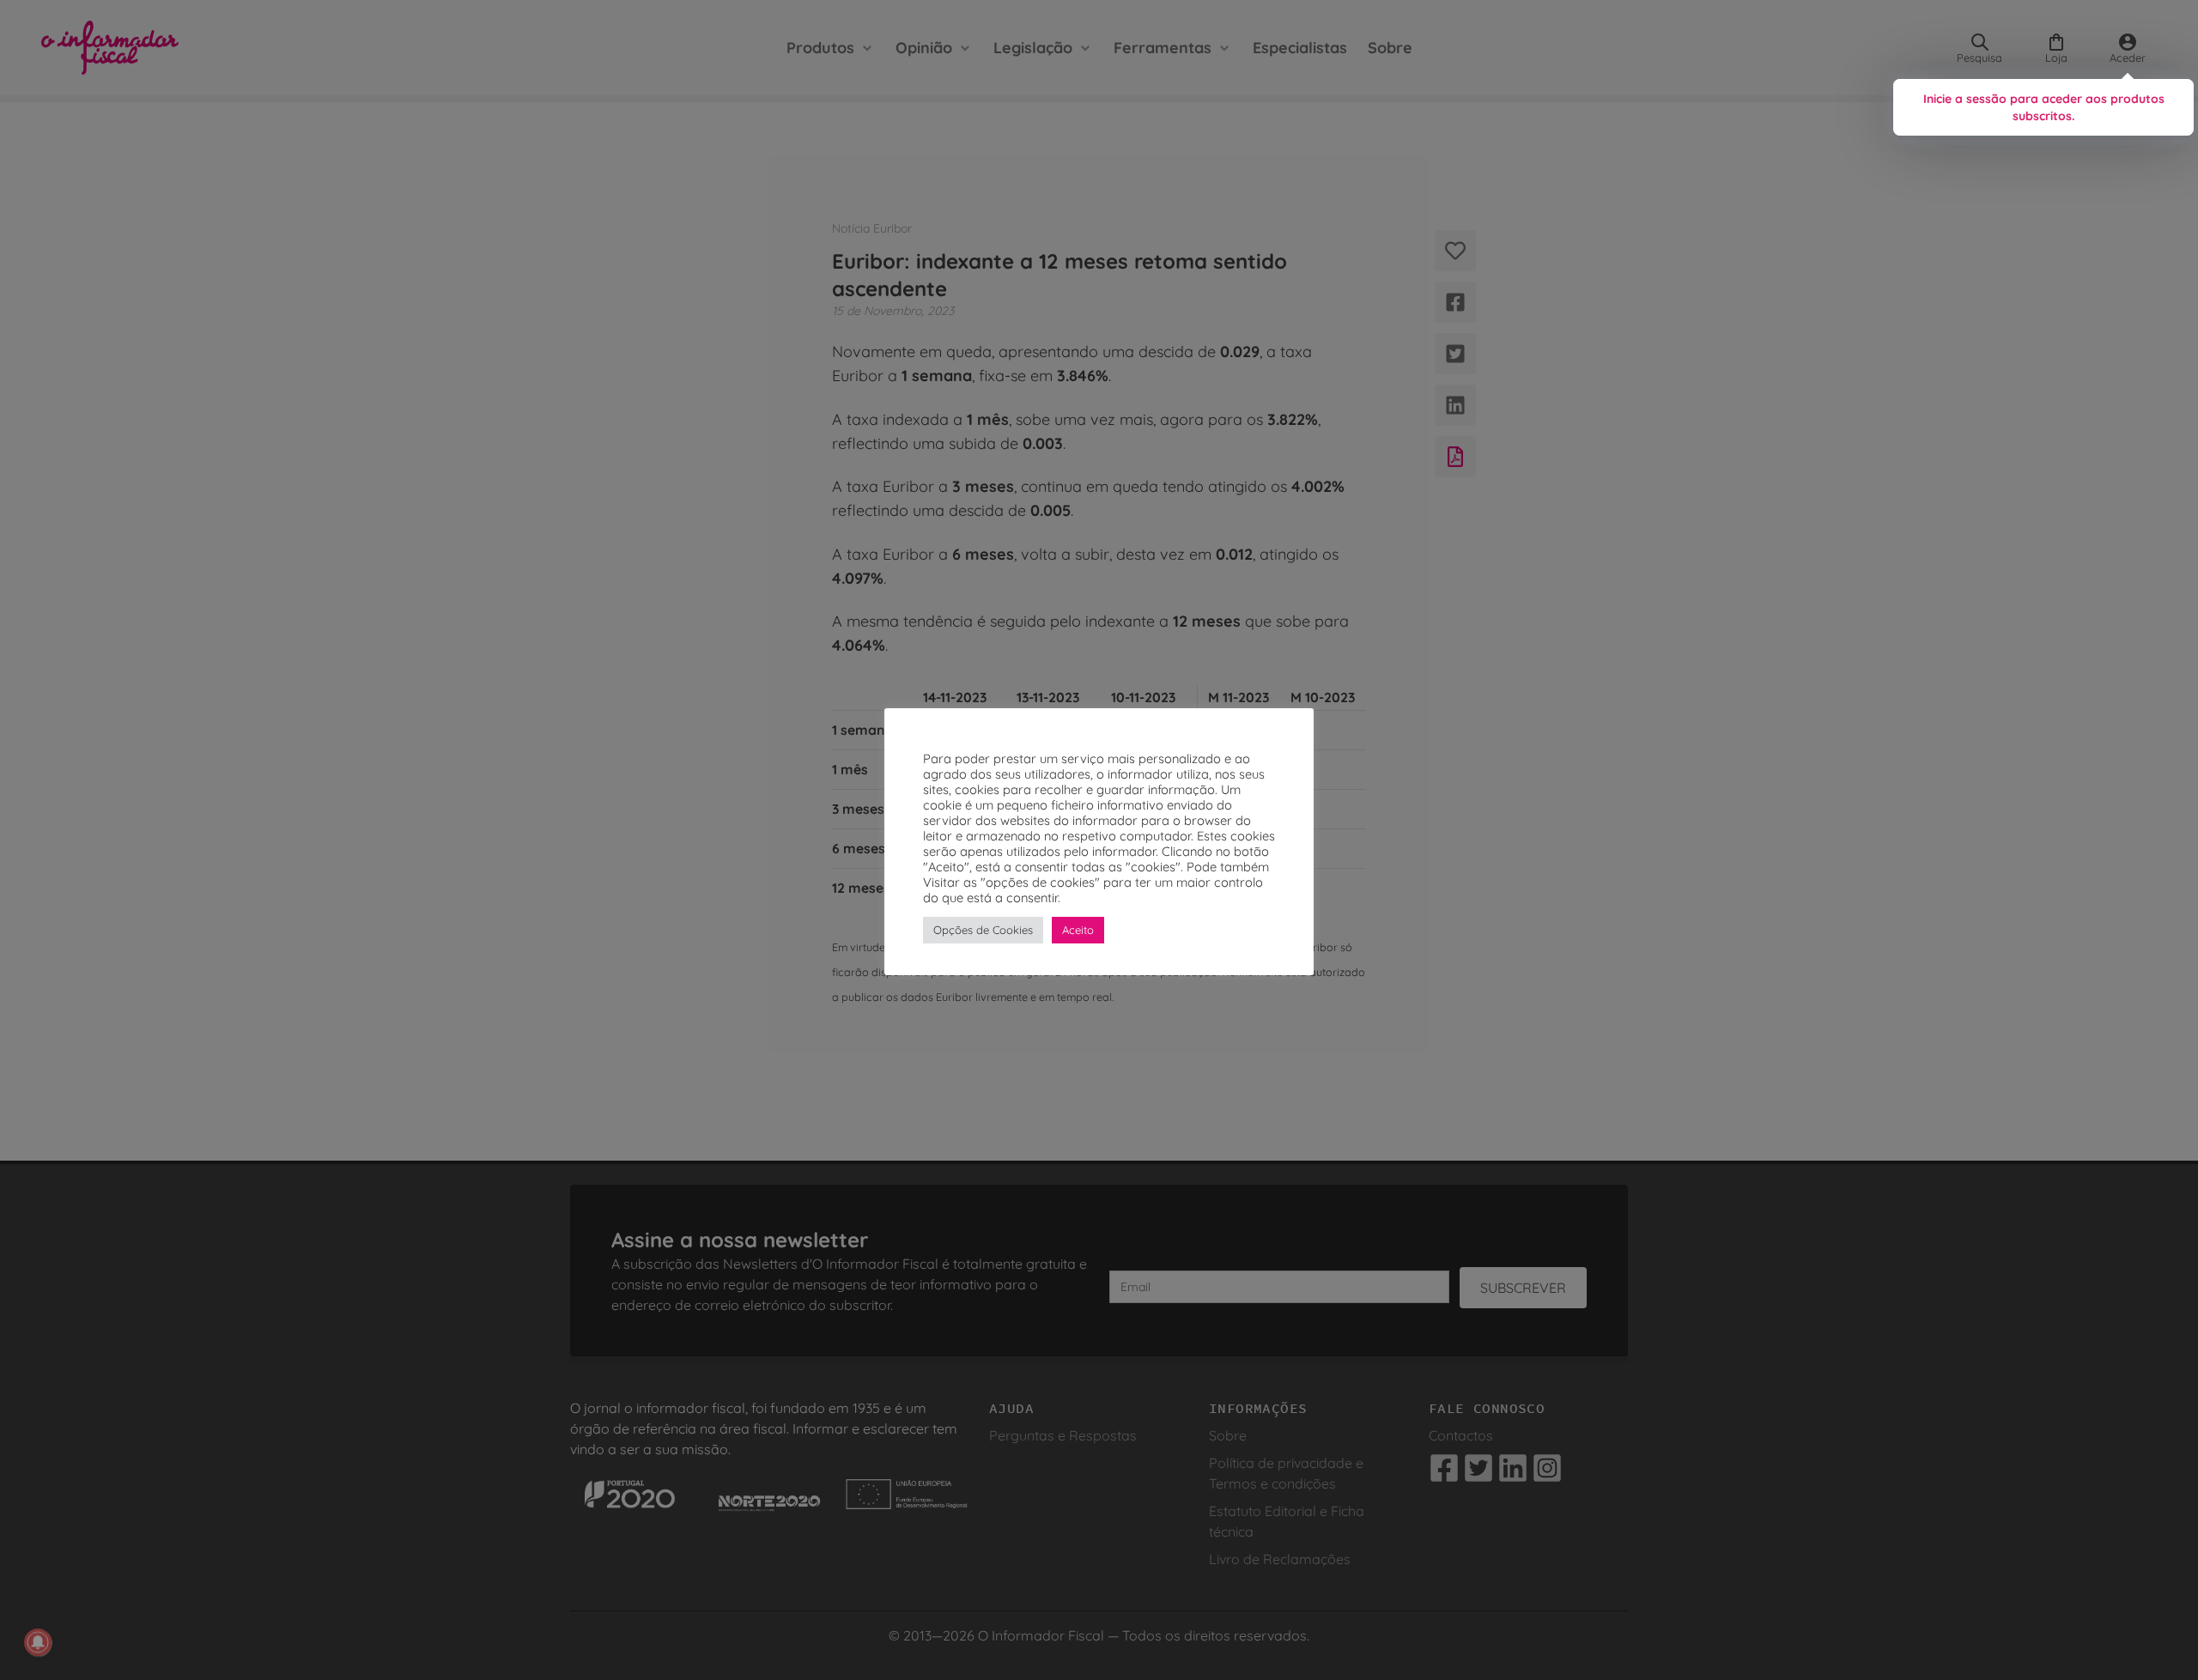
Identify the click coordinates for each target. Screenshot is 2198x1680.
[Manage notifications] (38, 1642)
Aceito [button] (1078, 930)
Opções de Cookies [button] (983, 930)
